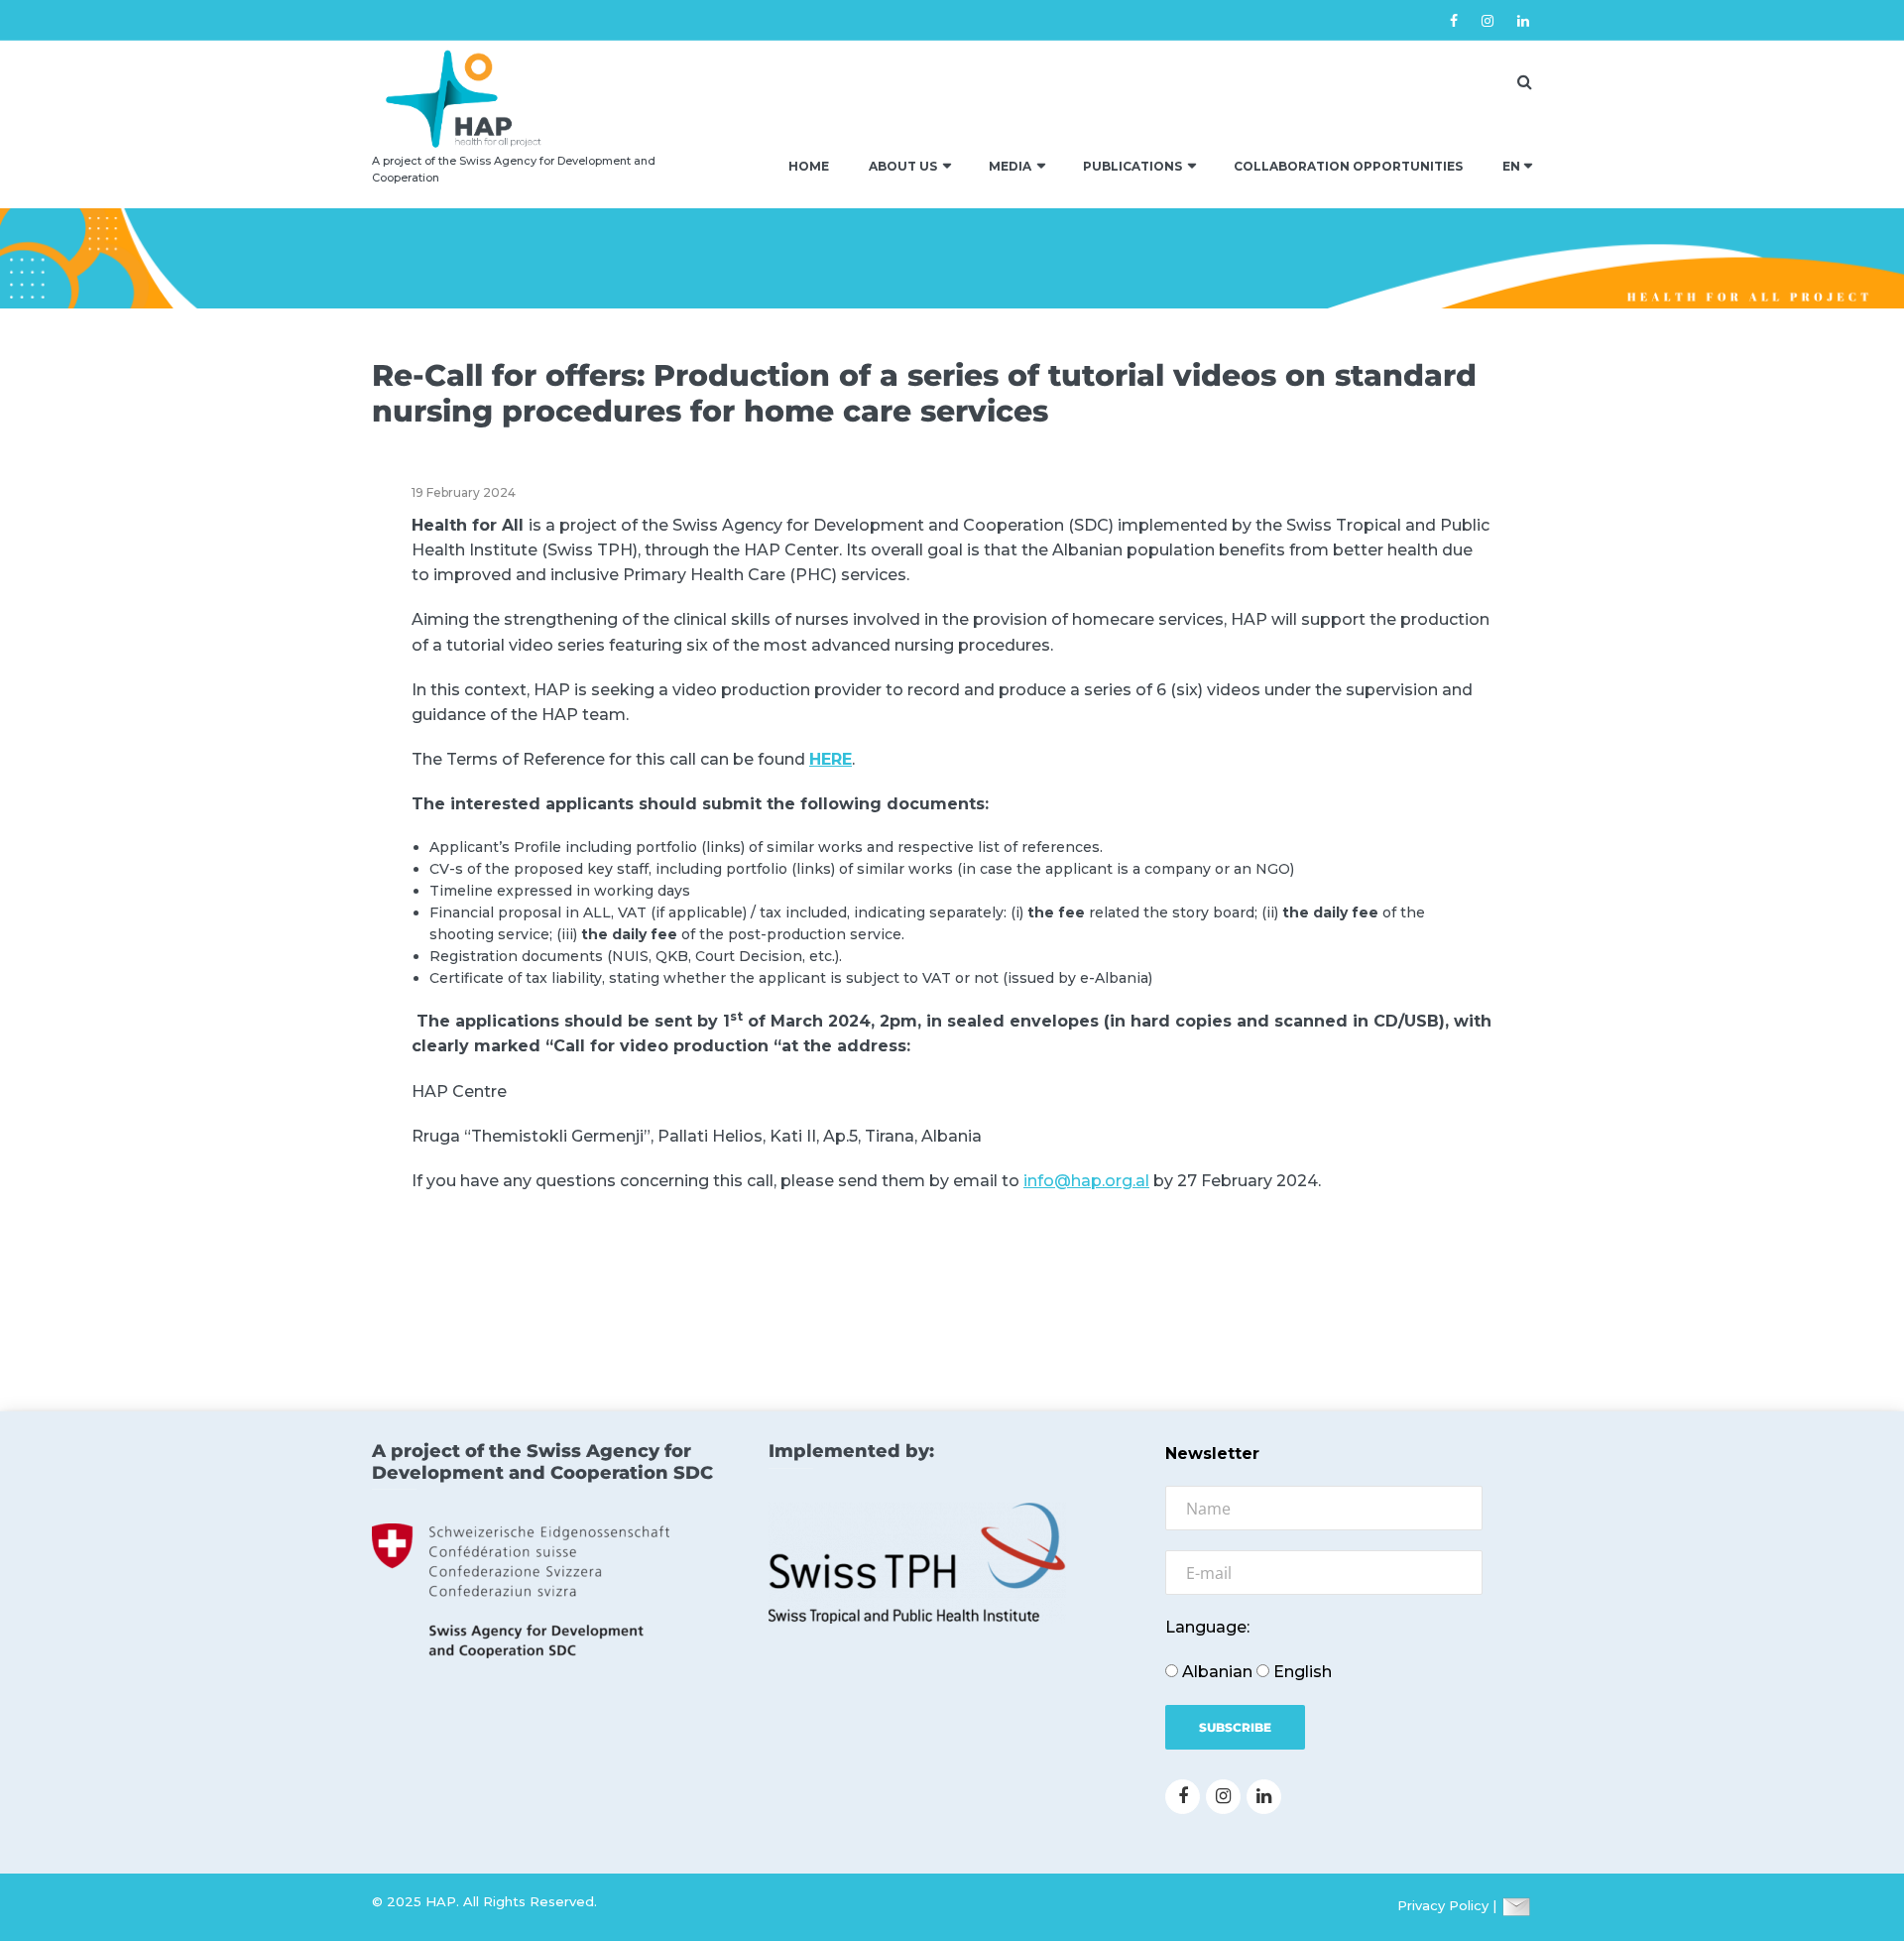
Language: (1207, 1627)
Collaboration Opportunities (1348, 166)
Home (809, 166)
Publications (1132, 166)
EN (1511, 166)
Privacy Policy (1443, 1905)
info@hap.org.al (1086, 1181)
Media (1010, 166)
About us (903, 166)
